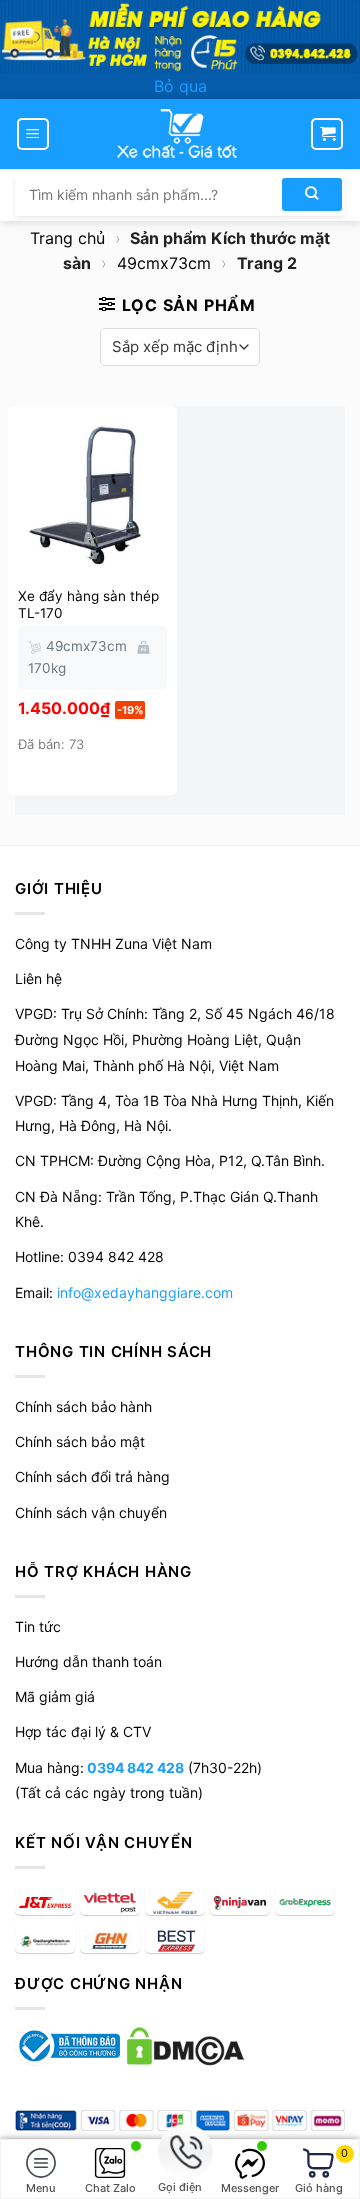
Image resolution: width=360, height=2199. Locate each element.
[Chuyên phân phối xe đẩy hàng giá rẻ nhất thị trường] (180, 134)
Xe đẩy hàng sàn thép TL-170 (88, 605)
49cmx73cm (164, 263)
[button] (33, 134)
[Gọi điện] (180, 2152)
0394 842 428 (134, 1767)
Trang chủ (67, 238)
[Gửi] (312, 194)
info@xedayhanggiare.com (145, 1292)
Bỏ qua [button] (180, 86)
